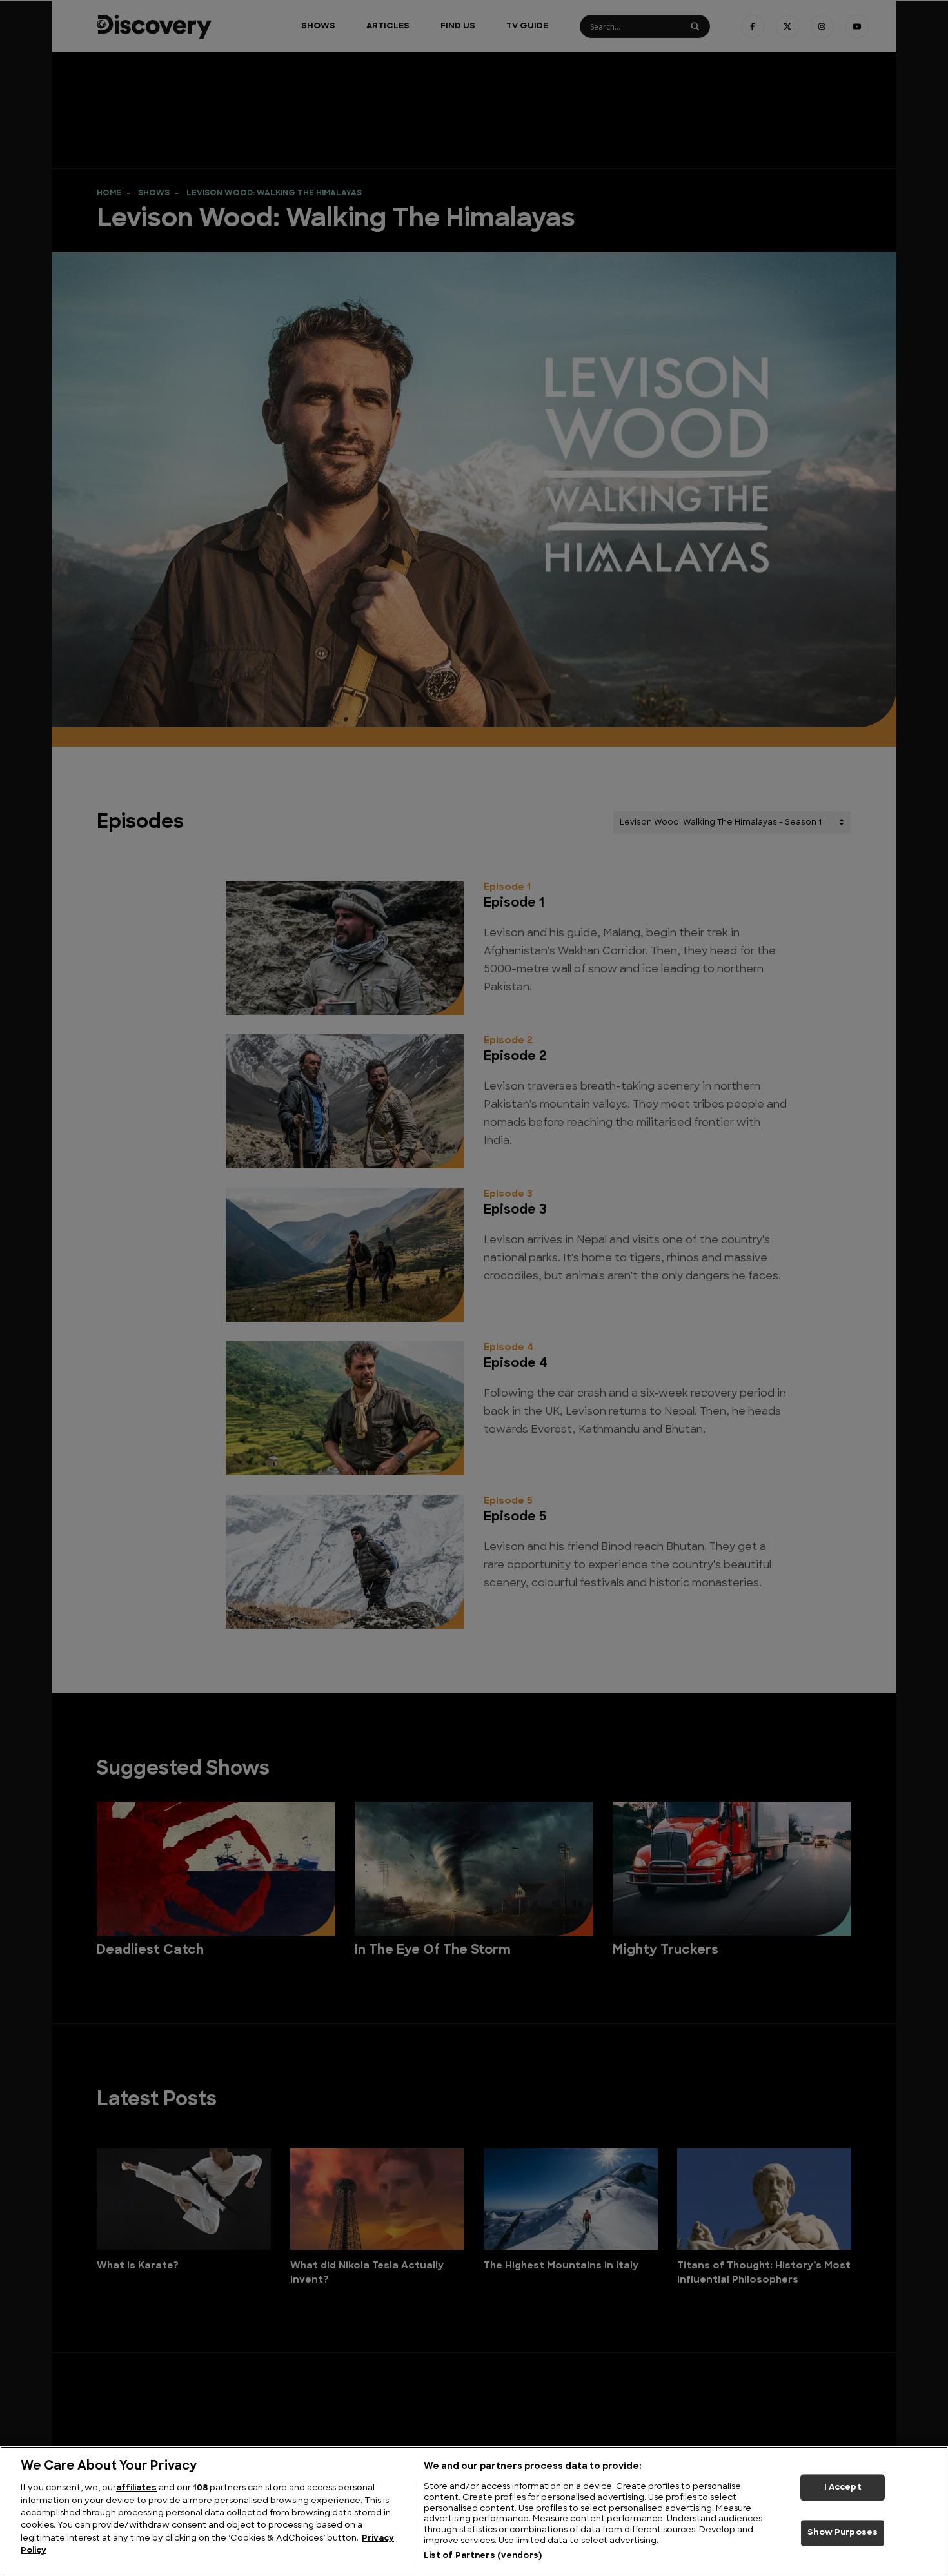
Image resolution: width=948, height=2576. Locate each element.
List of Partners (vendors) (483, 2556)
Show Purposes (843, 2533)
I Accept (843, 2487)
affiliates (136, 2488)
